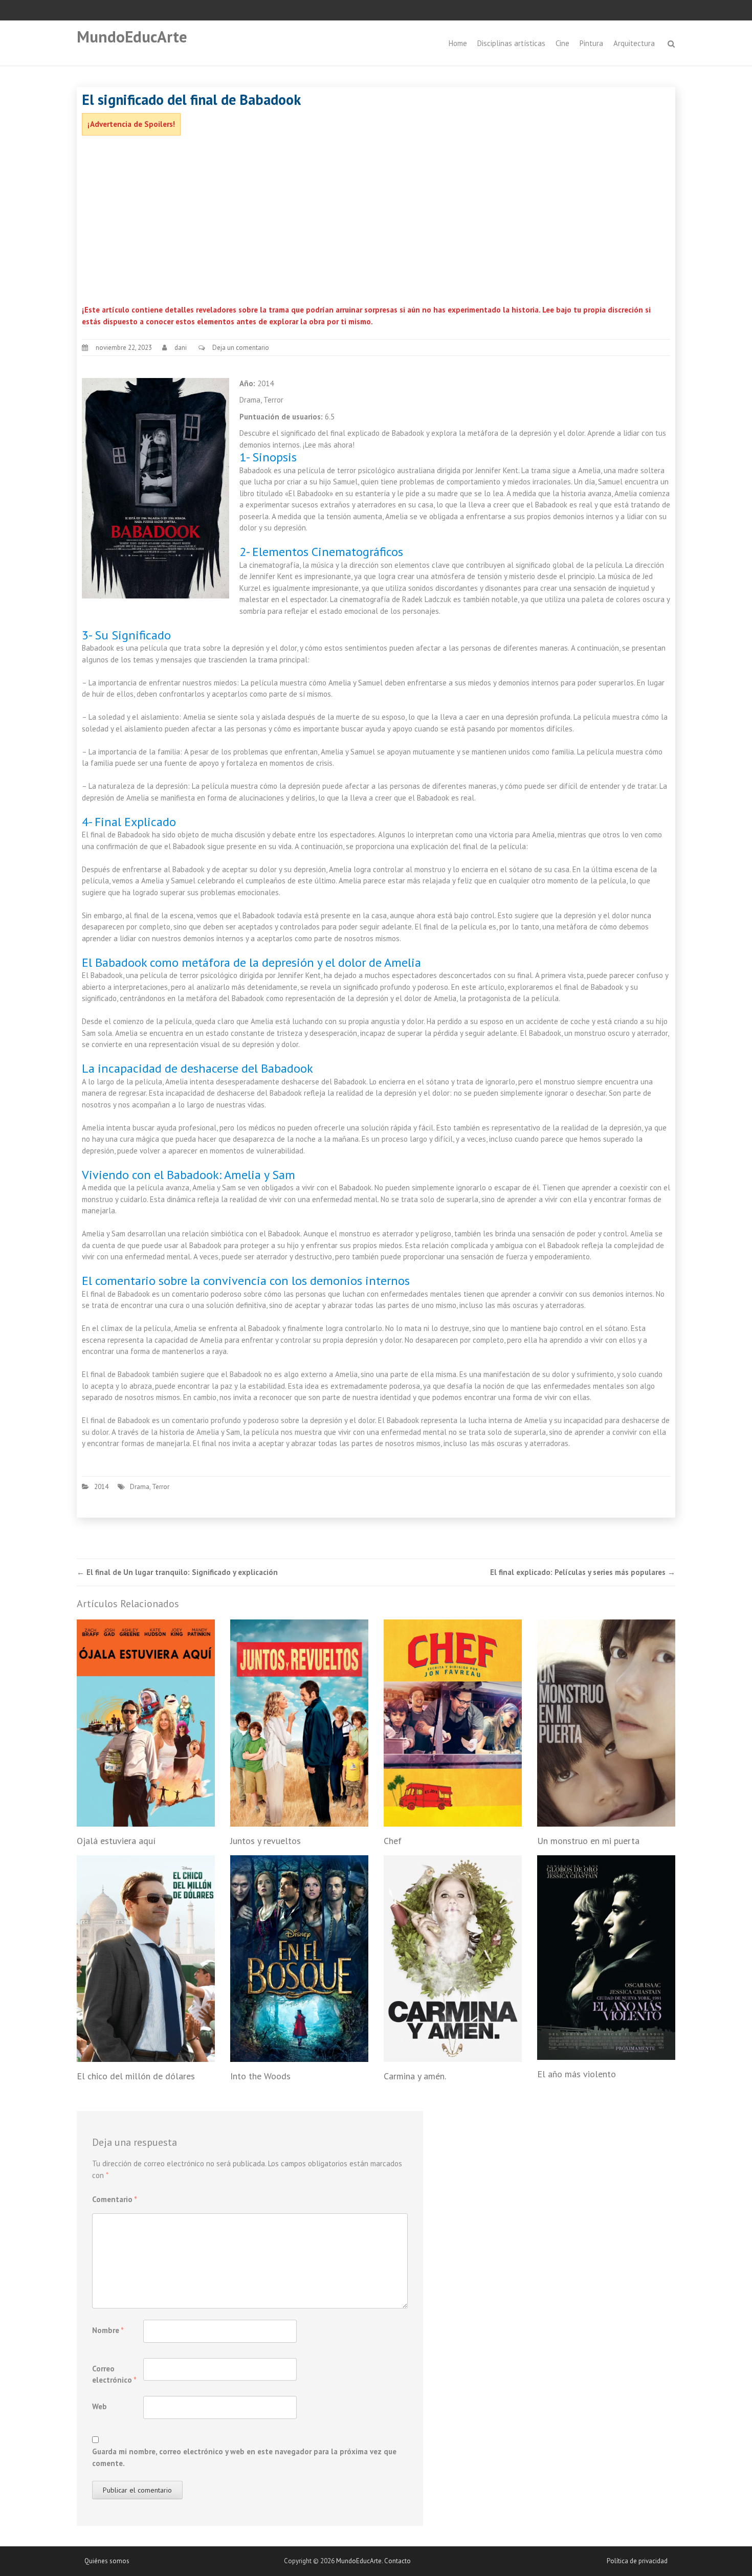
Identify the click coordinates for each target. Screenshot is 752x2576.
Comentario (115, 2199)
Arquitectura (634, 43)
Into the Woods (260, 2076)
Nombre (108, 2330)
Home (458, 43)
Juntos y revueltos (266, 1841)
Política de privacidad (637, 2561)
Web (99, 2406)
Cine (562, 43)
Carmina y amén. (415, 2076)
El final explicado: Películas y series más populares (583, 1572)
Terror (161, 1487)
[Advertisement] (376, 223)
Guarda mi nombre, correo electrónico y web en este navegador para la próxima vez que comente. (244, 2457)
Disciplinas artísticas (511, 43)
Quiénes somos (107, 2561)
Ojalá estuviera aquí (116, 1841)
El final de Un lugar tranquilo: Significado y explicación (177, 1572)
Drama (140, 1487)
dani (181, 348)
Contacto (397, 2561)
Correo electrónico (114, 2374)
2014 (101, 1487)
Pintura (591, 43)
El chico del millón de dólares (136, 2076)
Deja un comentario (241, 348)
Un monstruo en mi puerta (588, 1841)
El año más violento (577, 2074)
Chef (393, 1841)
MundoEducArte (132, 37)
